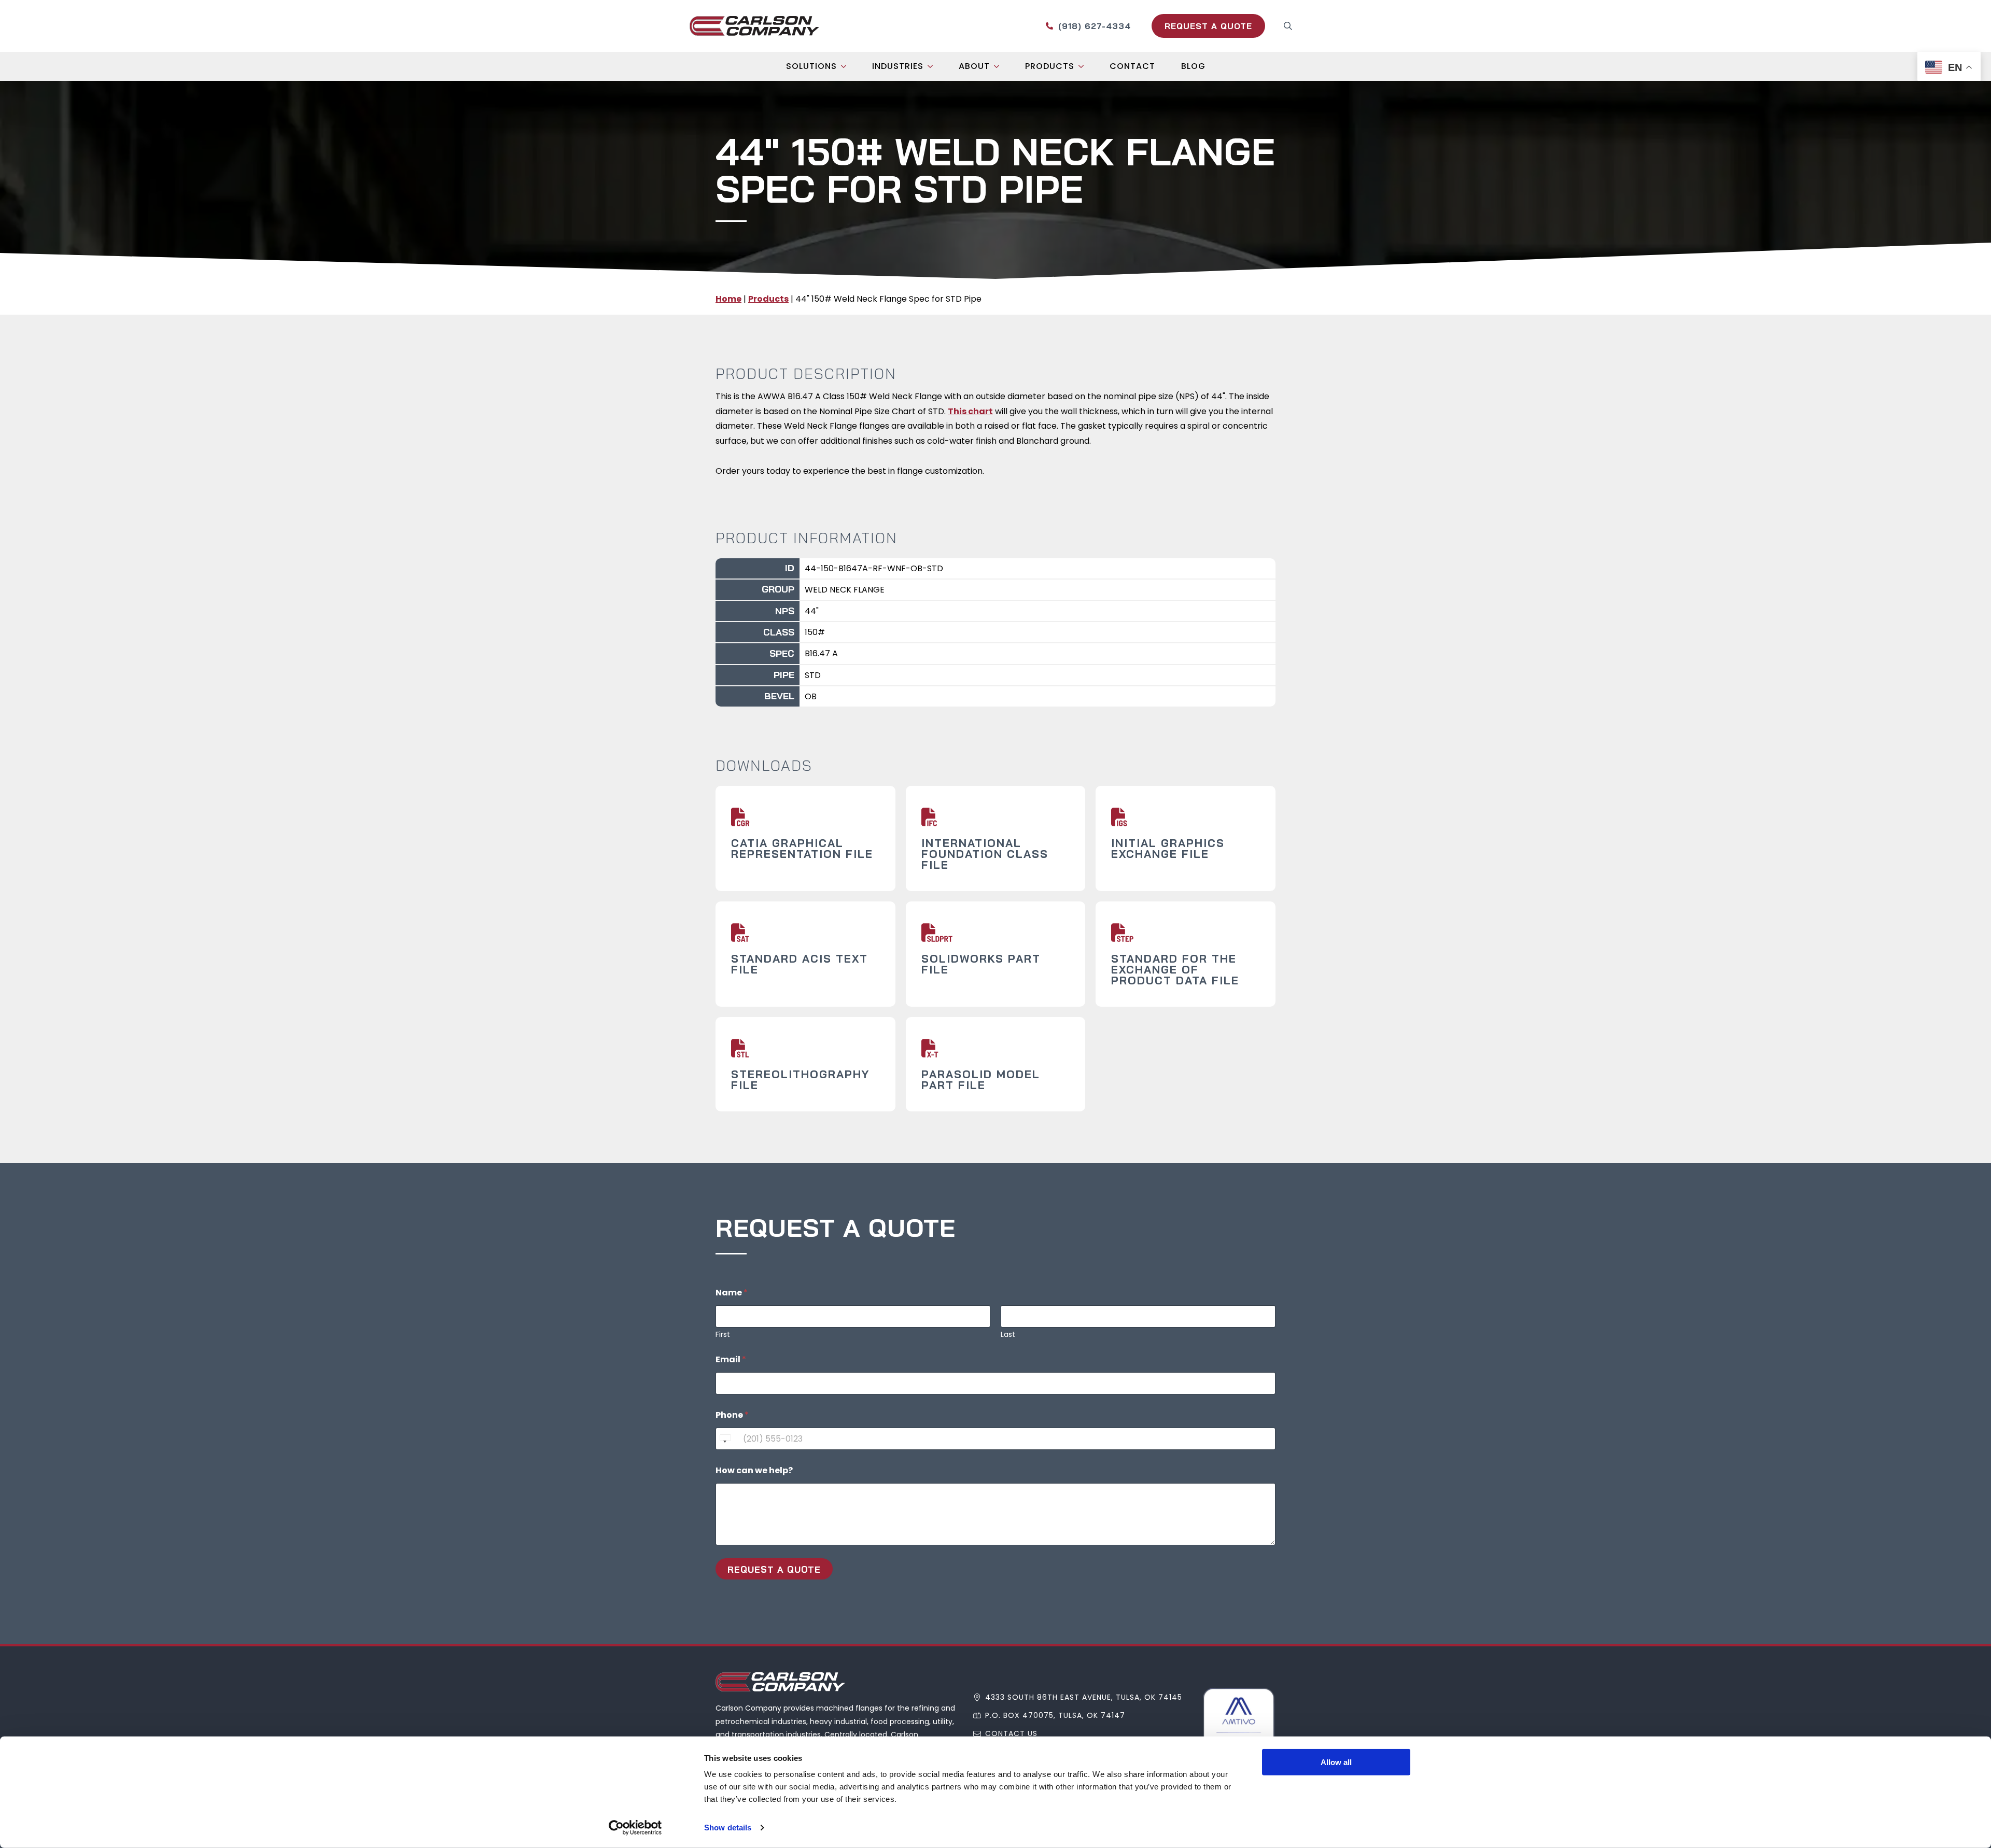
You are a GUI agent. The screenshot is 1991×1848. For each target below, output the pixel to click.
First (723, 1335)
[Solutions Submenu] (847, 66)
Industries (898, 66)
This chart (970, 411)
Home (728, 299)
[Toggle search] (1288, 26)
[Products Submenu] (1084, 66)
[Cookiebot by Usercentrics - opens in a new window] (635, 1828)
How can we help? (754, 1470)
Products (1050, 66)
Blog (1193, 66)
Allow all (1336, 1762)
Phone (732, 1415)
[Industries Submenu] (933, 66)
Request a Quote (774, 1569)
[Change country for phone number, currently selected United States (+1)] (725, 1439)
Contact (1132, 66)
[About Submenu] (1000, 66)
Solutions (811, 66)
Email (731, 1359)
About (974, 66)
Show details (728, 1828)
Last (1008, 1335)
